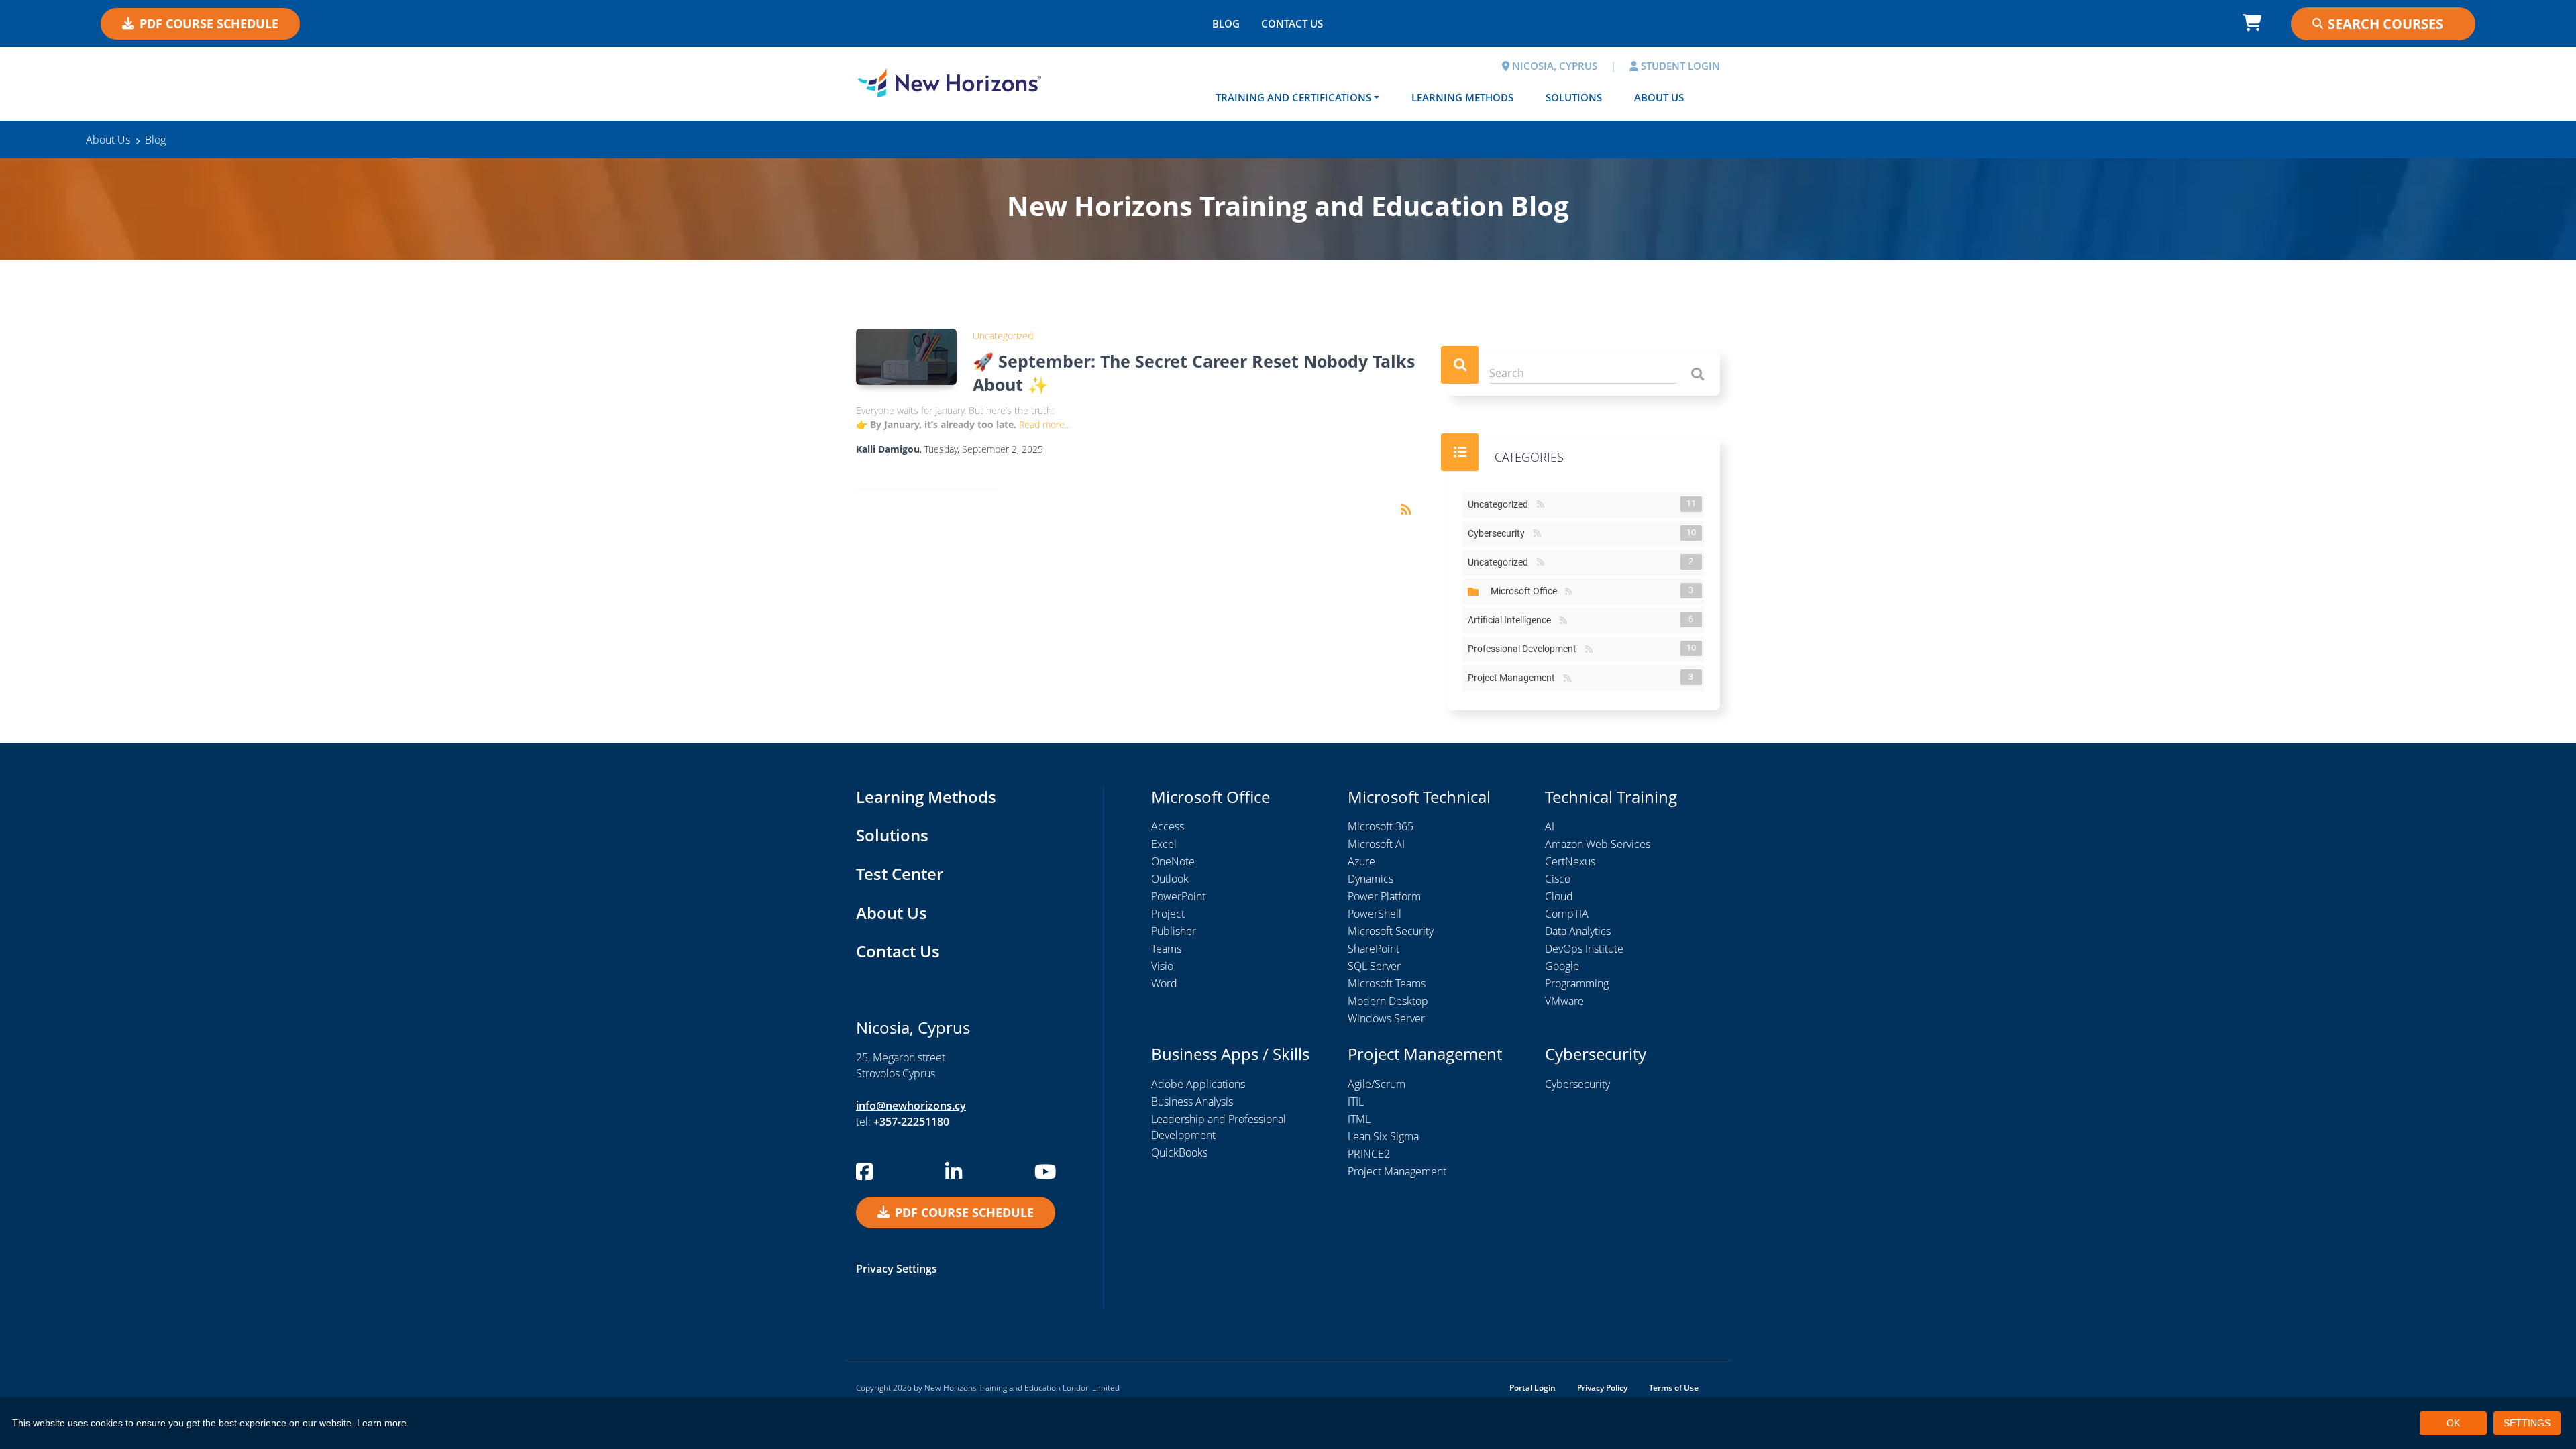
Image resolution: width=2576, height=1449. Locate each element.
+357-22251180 (911, 1122)
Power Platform (1384, 896)
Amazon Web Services (1598, 844)
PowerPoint (1178, 896)
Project (1168, 914)
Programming (1577, 983)
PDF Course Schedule (209, 23)
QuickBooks (1179, 1152)
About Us (1659, 97)
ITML (1359, 1119)
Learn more (382, 1423)
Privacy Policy (1602, 1388)
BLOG (1226, 23)
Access (1168, 826)
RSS (1541, 505)
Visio (1162, 966)
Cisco (1558, 879)
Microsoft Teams (1387, 983)
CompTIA (1567, 914)
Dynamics (1371, 879)
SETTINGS (2527, 1423)
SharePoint (1374, 949)
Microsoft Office (1526, 591)
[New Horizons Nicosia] (949, 83)
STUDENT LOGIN (1679, 66)
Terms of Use (1674, 1388)
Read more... (1045, 424)
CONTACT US (1292, 23)
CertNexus (1570, 861)
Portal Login (1533, 1388)
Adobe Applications (1198, 1084)
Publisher (1174, 931)
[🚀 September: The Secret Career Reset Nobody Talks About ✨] (906, 357)
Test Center (900, 874)
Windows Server (1386, 1018)
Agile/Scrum (1377, 1084)
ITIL (1356, 1102)
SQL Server (1374, 966)
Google (1562, 966)
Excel (1164, 844)
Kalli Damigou (888, 449)
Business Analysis (1192, 1102)
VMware (1564, 1001)
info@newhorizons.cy (911, 1106)
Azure (1361, 861)
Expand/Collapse (1473, 592)
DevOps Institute (1584, 949)
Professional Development (1525, 649)
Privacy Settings (897, 1269)
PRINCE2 (1369, 1154)
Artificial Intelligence (1512, 620)
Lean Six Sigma (1383, 1136)
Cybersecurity (1499, 533)
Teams (1166, 949)
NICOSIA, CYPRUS (1553, 66)
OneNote (1173, 861)
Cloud (1559, 896)
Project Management (1514, 678)
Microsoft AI (1376, 844)
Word (1164, 983)
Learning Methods (1462, 97)
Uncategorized (1003, 336)
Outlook (1170, 879)
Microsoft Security (1391, 931)
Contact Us (898, 951)
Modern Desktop (1388, 1001)
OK (2453, 1423)
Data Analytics (1578, 931)
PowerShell (1375, 914)
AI (1550, 826)
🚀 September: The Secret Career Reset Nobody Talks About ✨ (1194, 373)
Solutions (1574, 97)
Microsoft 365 (1381, 826)
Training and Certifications (1293, 97)
